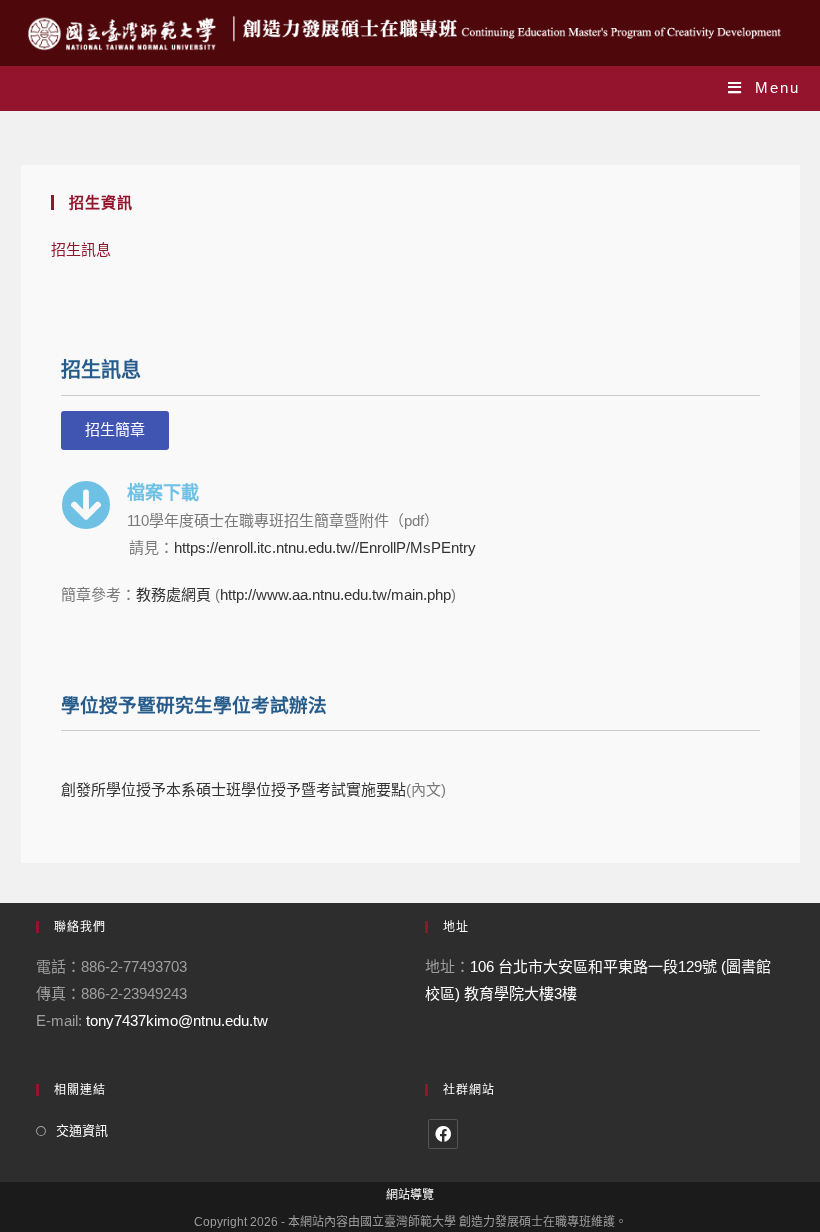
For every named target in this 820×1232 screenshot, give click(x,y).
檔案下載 (163, 492)
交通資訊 (82, 1130)
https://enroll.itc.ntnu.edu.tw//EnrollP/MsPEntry (325, 547)
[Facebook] (443, 1134)
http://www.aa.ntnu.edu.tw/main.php (335, 594)
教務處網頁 (175, 594)
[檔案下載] (86, 505)
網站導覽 (410, 1195)
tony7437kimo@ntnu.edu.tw (177, 1020)
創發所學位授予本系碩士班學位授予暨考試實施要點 (233, 789)
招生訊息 (81, 249)
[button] (115, 430)
